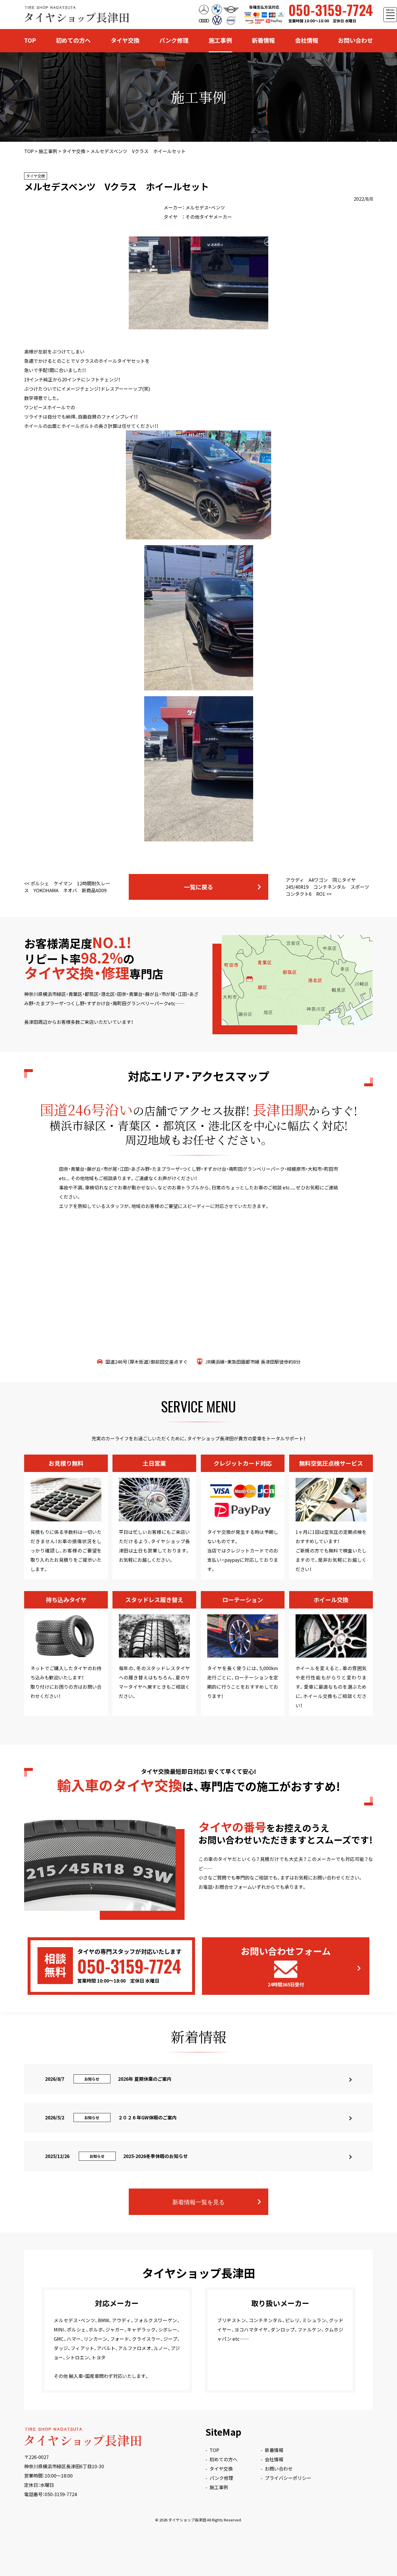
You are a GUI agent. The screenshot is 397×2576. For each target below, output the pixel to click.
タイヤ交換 (125, 40)
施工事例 (220, 40)
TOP (30, 40)
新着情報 (263, 40)
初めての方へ (73, 40)
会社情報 (307, 40)
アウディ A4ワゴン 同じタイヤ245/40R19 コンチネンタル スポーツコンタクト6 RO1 (327, 887)
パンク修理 (174, 40)
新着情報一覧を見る (199, 2202)
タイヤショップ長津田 (187, 2520)
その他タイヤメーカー (209, 217)
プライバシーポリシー (288, 2478)
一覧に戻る (199, 887)
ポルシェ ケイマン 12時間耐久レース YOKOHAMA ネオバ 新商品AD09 (67, 887)
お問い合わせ (355, 40)
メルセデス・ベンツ (205, 207)
